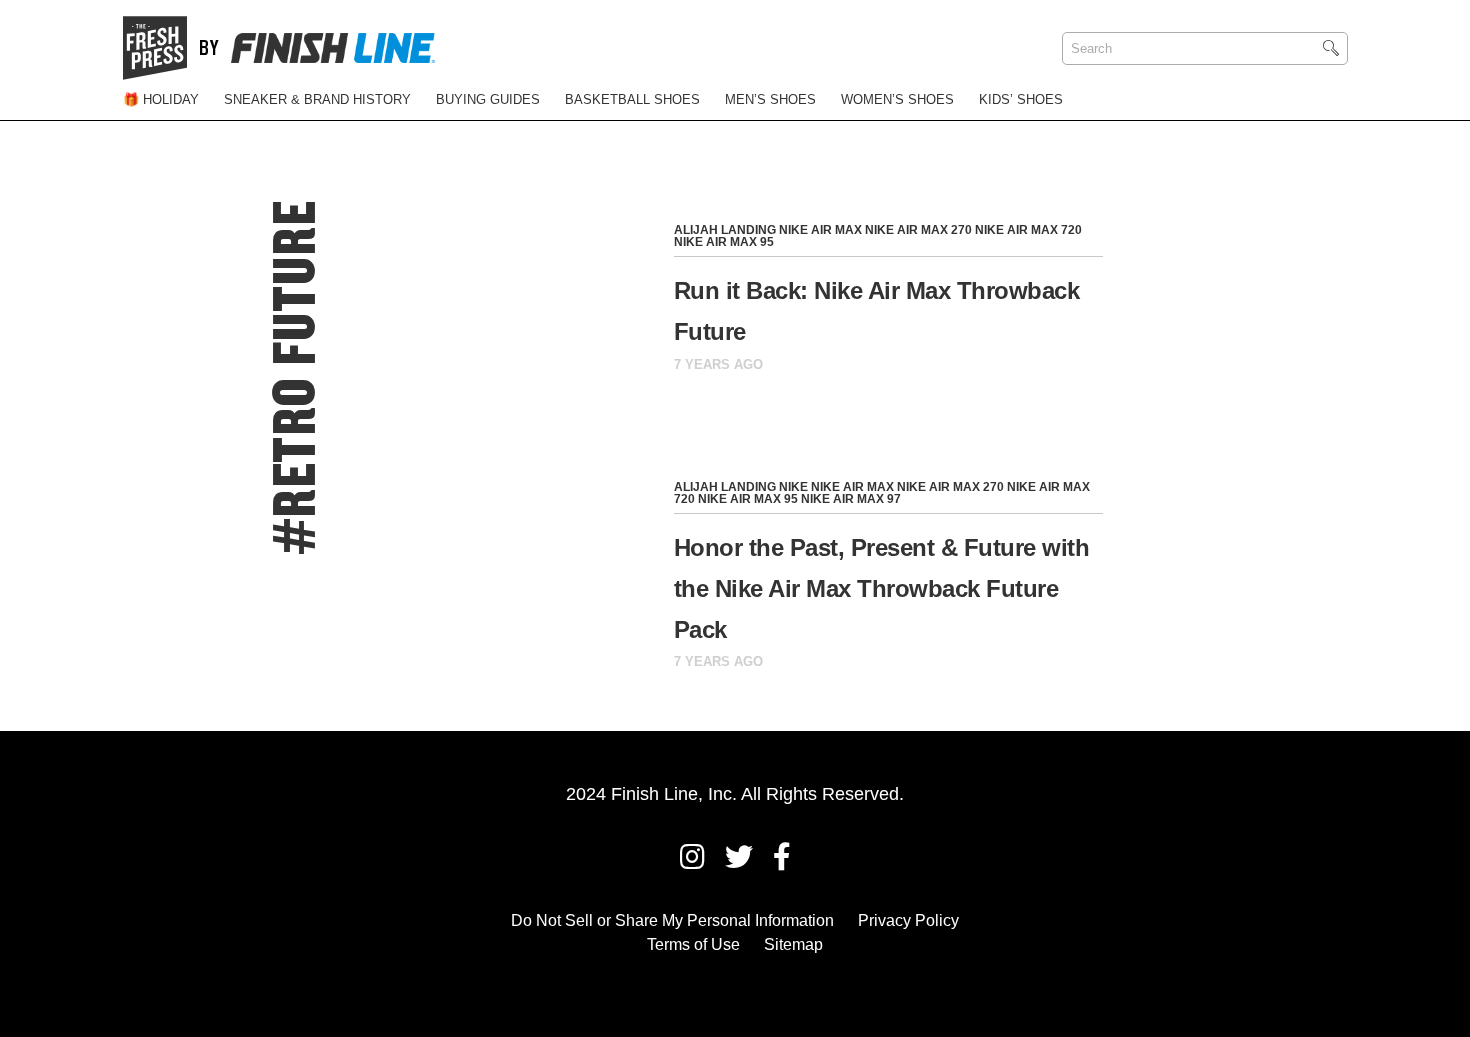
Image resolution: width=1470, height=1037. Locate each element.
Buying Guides (488, 99)
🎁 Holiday (161, 99)
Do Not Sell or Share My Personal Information (672, 920)
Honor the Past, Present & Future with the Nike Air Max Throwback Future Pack (882, 588)
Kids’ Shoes (1021, 99)
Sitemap (793, 944)
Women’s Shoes (897, 99)
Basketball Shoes (632, 99)
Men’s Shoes (770, 99)
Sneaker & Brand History (317, 99)
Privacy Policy (908, 920)
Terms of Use (693, 944)
